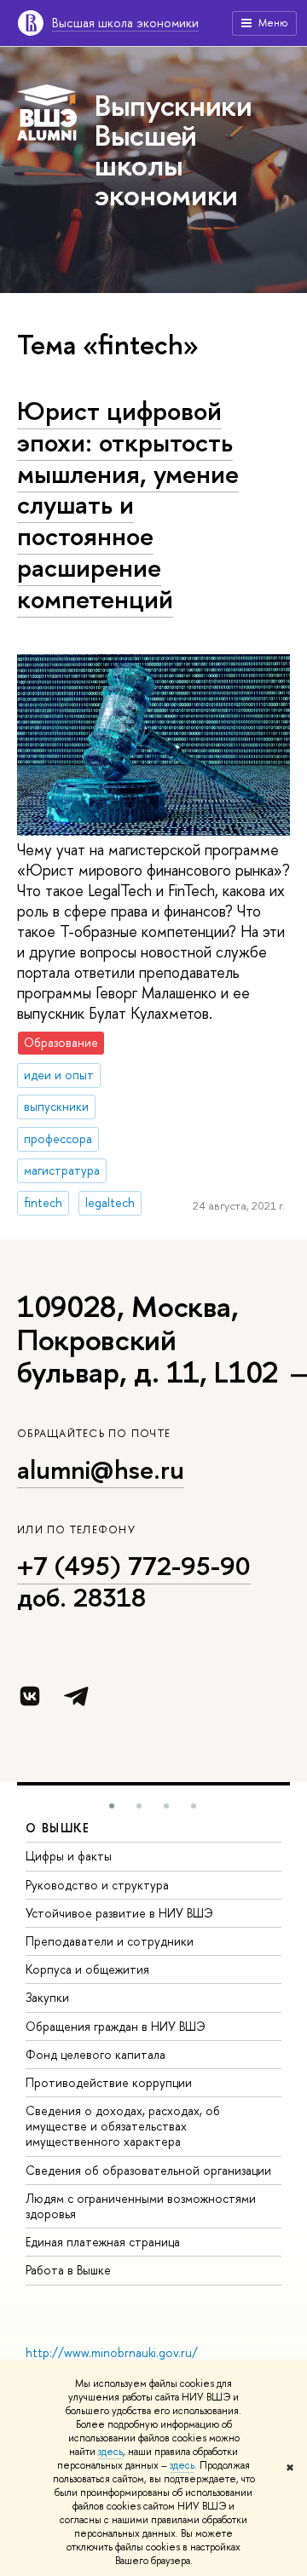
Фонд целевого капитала (96, 2054)
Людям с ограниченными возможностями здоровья (141, 2206)
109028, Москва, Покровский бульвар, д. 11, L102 (148, 1339)
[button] (112, 1806)
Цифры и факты (69, 1856)
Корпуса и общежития (87, 1969)
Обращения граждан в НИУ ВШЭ (116, 2026)
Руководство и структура (97, 1885)
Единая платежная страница (103, 2242)
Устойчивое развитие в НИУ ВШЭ (119, 1913)
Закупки (47, 1997)
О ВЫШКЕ (58, 1828)
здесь (110, 2452)
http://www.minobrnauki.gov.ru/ (112, 2352)
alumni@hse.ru (101, 1469)
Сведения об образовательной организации (148, 2170)
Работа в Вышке (68, 2270)
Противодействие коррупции (109, 2082)
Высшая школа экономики (125, 23)
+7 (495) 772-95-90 (134, 1566)
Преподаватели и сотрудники (110, 1941)
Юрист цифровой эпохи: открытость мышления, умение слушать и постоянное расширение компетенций (128, 504)
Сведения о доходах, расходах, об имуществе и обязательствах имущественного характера (123, 2126)
